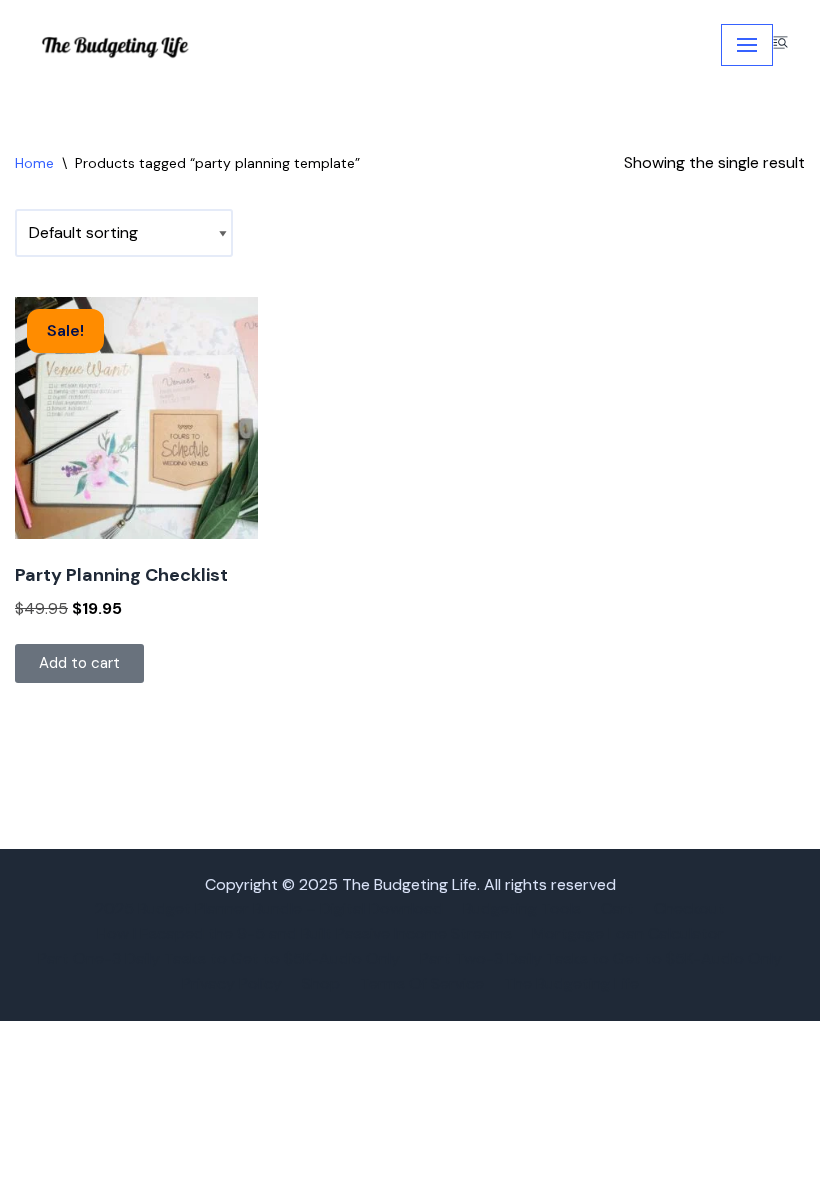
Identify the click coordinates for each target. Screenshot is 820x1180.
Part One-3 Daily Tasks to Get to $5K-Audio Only (219, 958)
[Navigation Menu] (747, 45)
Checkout (689, 908)
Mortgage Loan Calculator (628, 933)
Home (34, 163)
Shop (321, 983)
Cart (617, 908)
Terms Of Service (422, 983)
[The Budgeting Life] (117, 45)
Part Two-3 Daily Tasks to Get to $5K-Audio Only (601, 958)
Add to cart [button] (79, 663)
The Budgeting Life (571, 983)
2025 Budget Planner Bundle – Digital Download (269, 908)
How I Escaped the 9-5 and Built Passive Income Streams (304, 933)
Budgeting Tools (522, 908)
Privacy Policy (232, 983)
